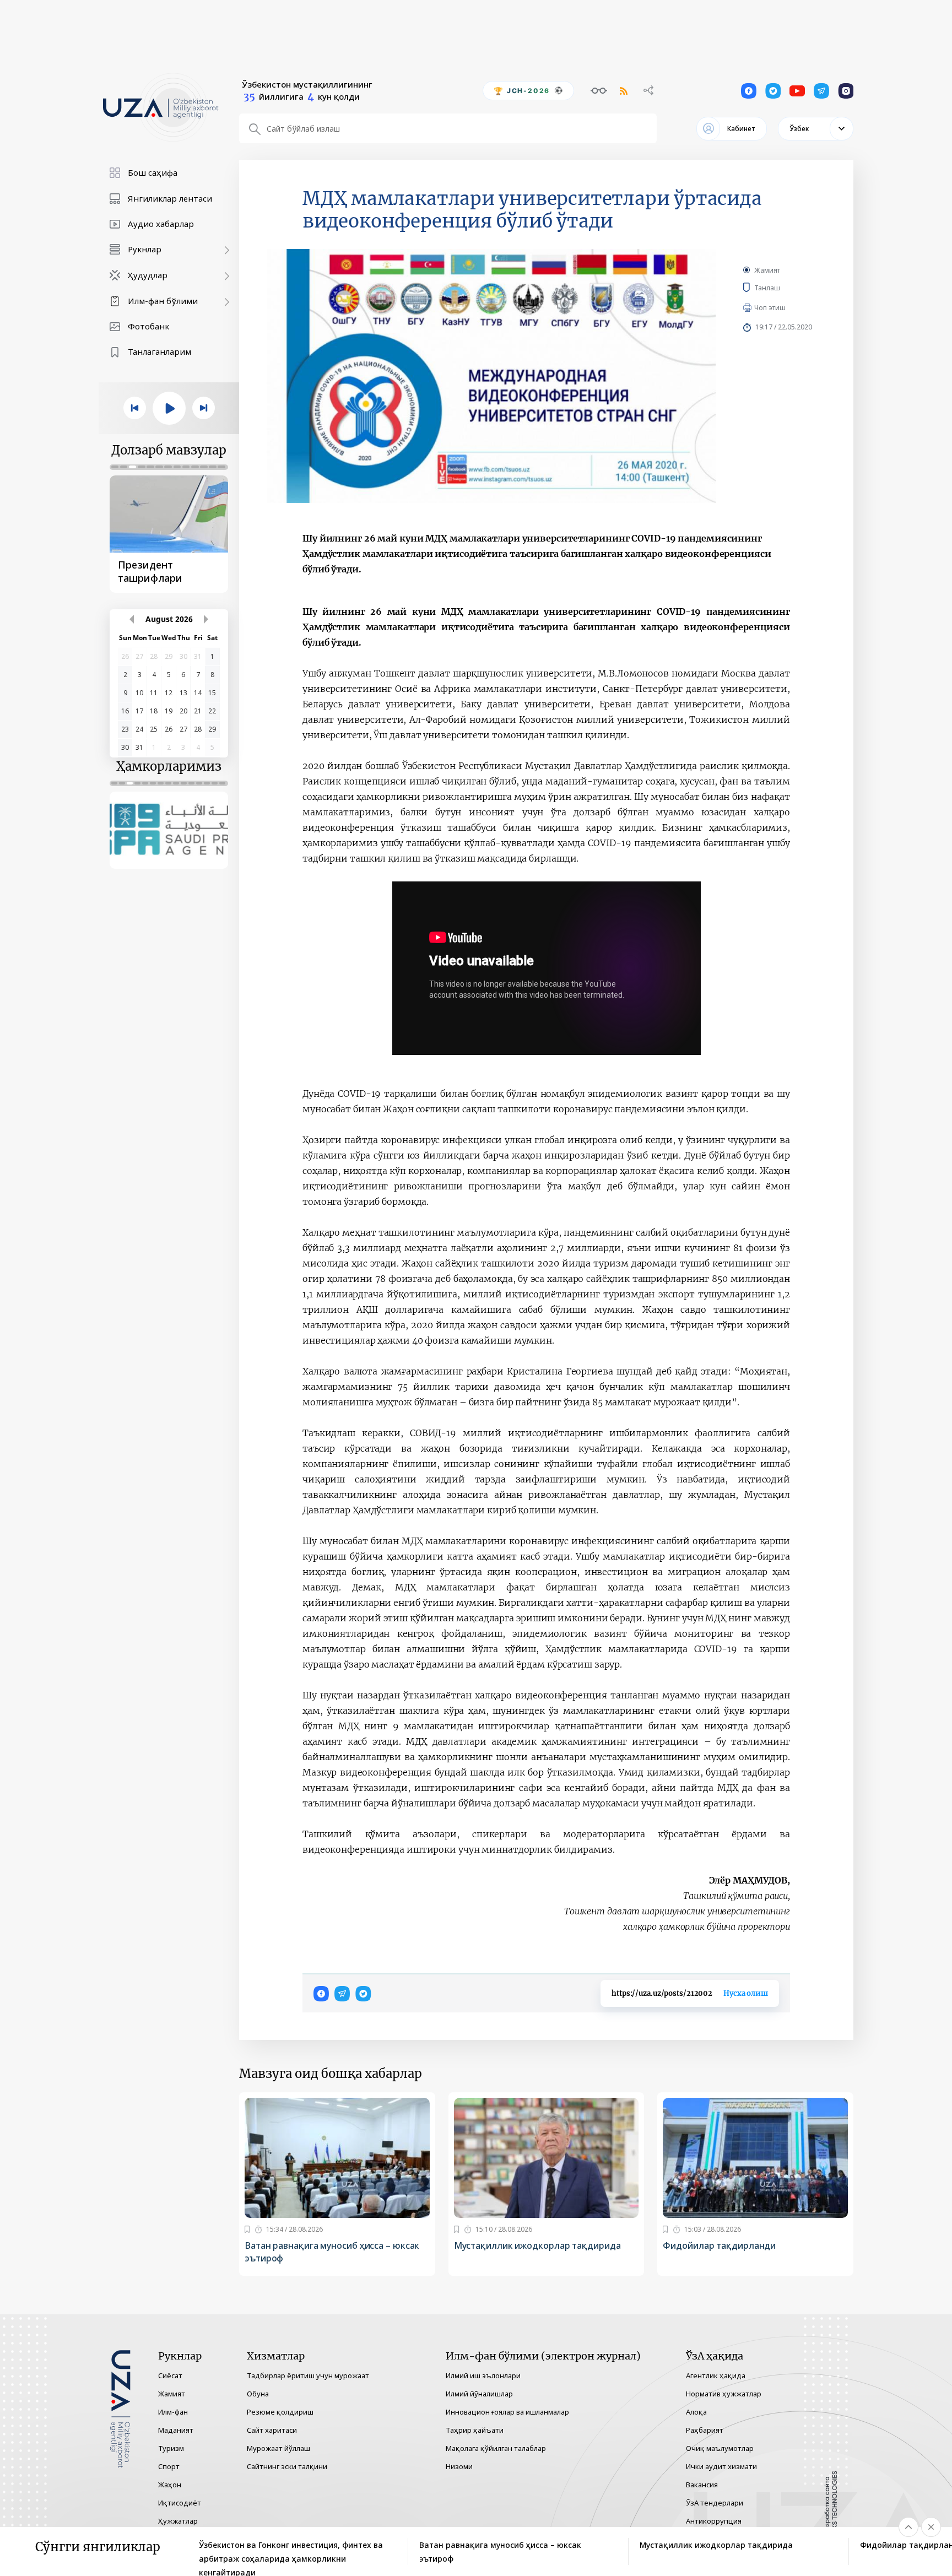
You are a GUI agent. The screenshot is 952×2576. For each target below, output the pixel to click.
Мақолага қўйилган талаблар (496, 2448)
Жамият (767, 270)
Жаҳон (170, 2485)
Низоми (459, 2466)
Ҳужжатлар (178, 2521)
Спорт (169, 2466)
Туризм (171, 2448)
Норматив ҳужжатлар (724, 2394)
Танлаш (783, 288)
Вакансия (702, 2485)
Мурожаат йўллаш (278, 2448)
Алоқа (696, 2412)
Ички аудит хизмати (721, 2466)
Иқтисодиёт (180, 2503)
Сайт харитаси (272, 2430)
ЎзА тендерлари (715, 2503)
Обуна (258, 2394)
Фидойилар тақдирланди (719, 2245)
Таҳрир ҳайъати (475, 2430)
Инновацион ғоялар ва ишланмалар (507, 2412)
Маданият (176, 2430)
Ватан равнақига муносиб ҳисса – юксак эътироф (332, 2252)
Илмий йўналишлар (479, 2394)
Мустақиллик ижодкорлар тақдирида (537, 2245)
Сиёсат (170, 2375)
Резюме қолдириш (280, 2412)
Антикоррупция (714, 2521)
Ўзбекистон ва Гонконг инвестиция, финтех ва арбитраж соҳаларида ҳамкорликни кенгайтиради (291, 2552)
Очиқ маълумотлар (720, 2448)
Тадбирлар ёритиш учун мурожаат (308, 2375)
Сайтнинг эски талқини (287, 2466)
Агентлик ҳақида (716, 2375)
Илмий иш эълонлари (483, 2375)
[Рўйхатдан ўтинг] (247, 2229)
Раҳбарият (705, 2430)
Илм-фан (173, 2412)
